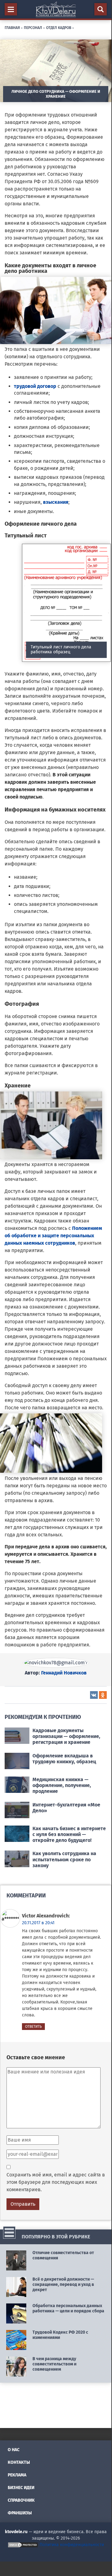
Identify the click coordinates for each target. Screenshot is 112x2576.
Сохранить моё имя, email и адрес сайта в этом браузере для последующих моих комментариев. (56, 2182)
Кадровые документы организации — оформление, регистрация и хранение (66, 1736)
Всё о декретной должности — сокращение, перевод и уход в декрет (63, 2284)
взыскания (56, 502)
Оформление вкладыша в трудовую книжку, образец (64, 1759)
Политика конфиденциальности (72, 2545)
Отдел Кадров (59, 27)
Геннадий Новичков (64, 1673)
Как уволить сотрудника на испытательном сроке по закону (64, 1859)
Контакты (19, 2462)
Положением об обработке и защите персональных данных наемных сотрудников (53, 1236)
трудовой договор (35, 386)
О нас (14, 2450)
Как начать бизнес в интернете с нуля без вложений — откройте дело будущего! (69, 1834)
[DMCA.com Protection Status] (23, 2545)
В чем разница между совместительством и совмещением (54, 2364)
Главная (12, 27)
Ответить (33, 2027)
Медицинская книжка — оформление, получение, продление (62, 1785)
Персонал (33, 27)
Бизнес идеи (21, 2488)
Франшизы (20, 2513)
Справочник (21, 2500)
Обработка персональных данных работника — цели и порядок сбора (68, 2308)
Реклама (17, 2475)
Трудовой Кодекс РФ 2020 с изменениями (60, 2335)
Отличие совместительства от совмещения (63, 2255)
